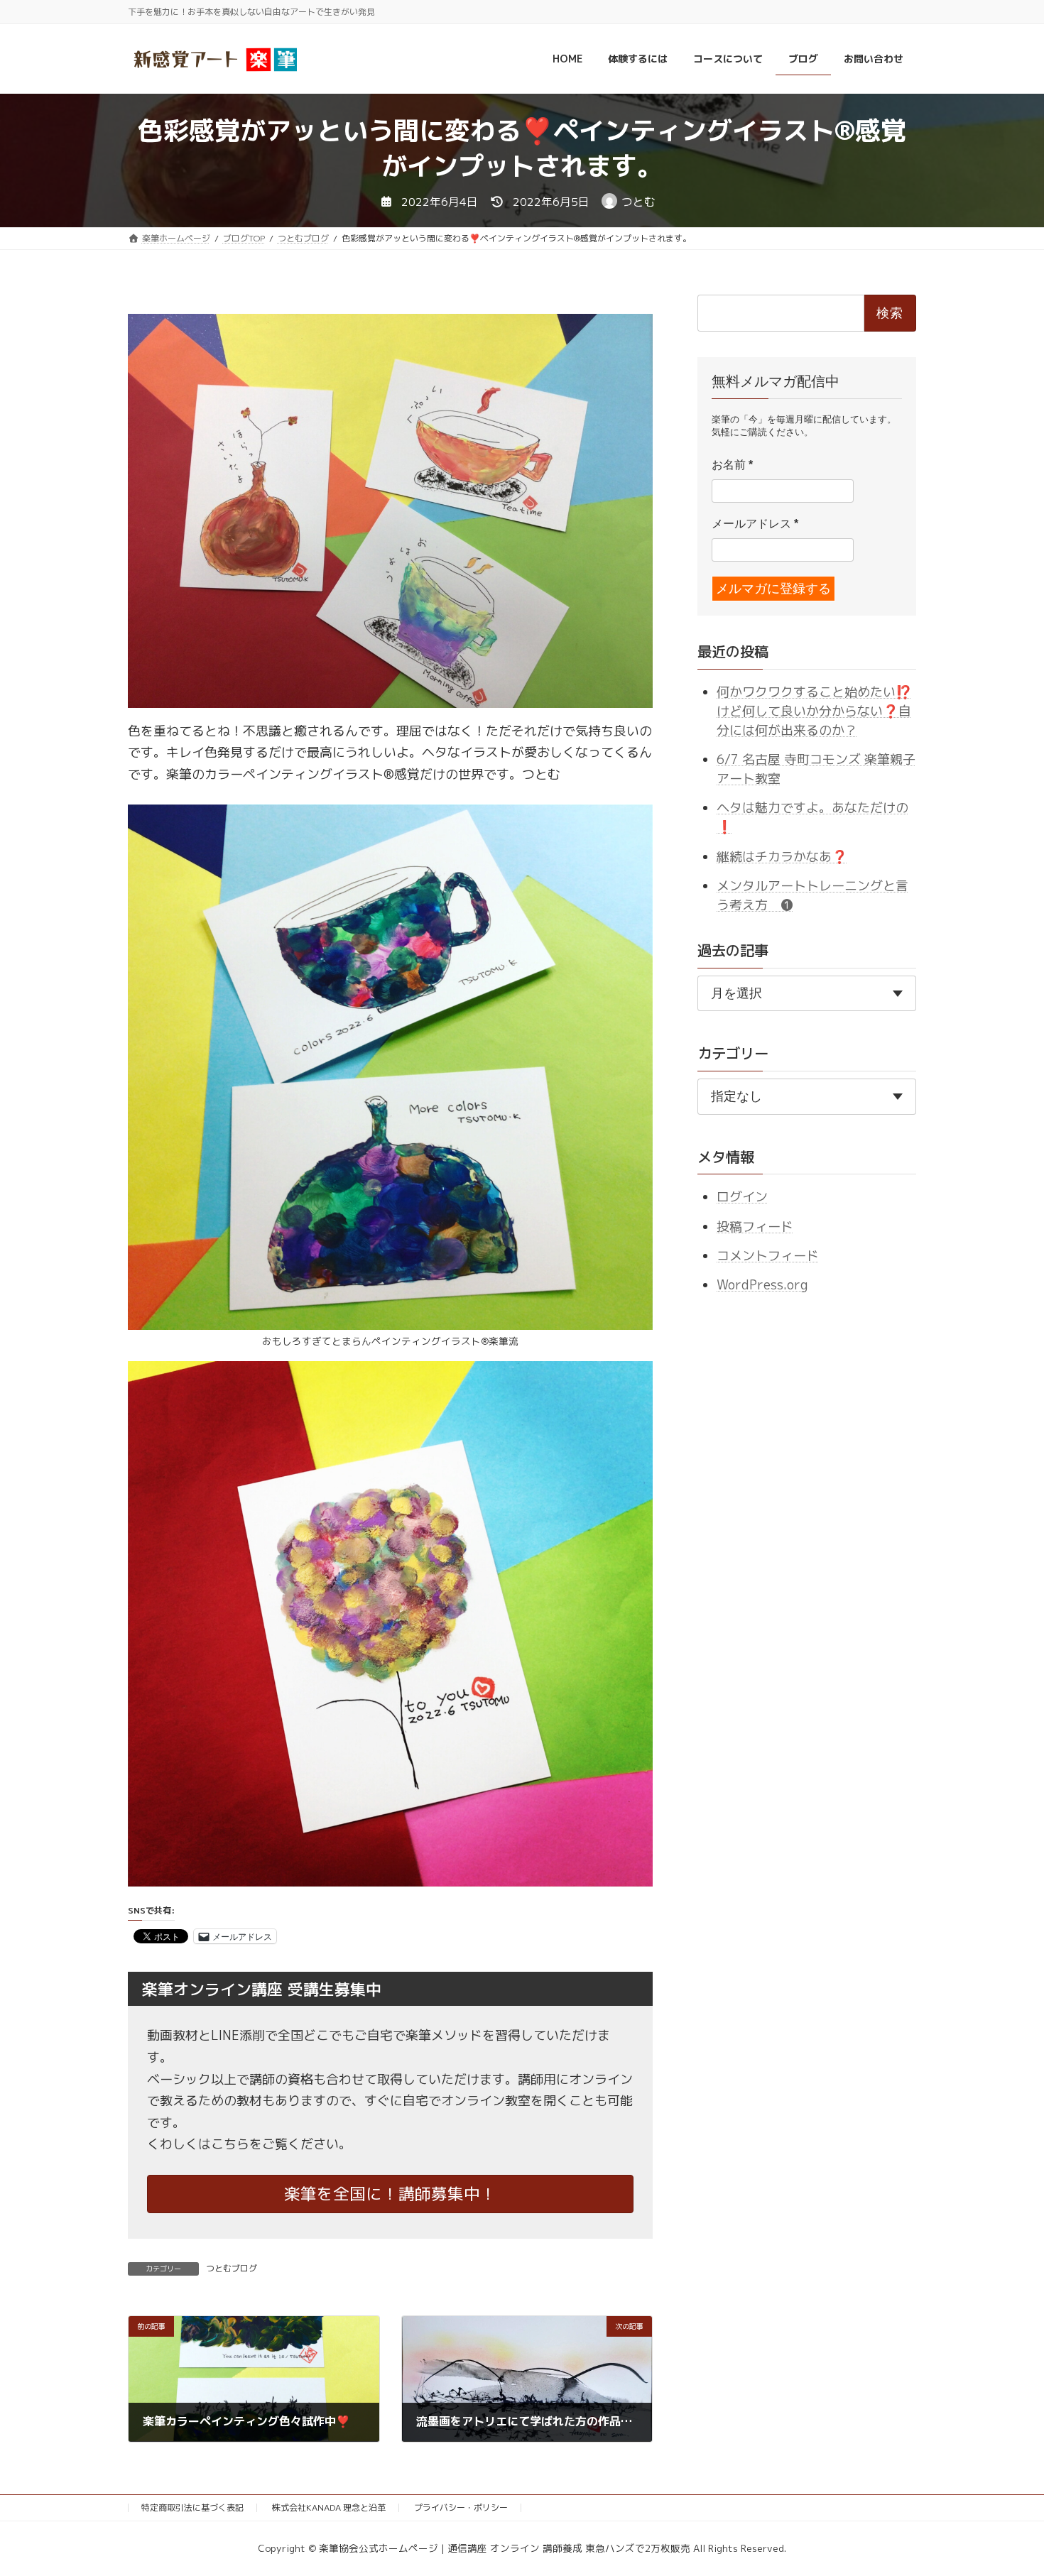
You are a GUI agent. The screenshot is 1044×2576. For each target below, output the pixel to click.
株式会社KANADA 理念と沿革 (329, 2507)
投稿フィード (755, 1227)
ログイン (742, 1197)
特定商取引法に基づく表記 (192, 2507)
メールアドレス (755, 524)
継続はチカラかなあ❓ (782, 857)
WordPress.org (762, 1286)
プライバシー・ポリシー (461, 2507)
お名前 (732, 465)
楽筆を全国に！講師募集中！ (390, 2194)
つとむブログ (232, 2268)
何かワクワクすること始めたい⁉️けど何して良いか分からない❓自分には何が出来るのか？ (814, 711)
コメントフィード (768, 1256)
